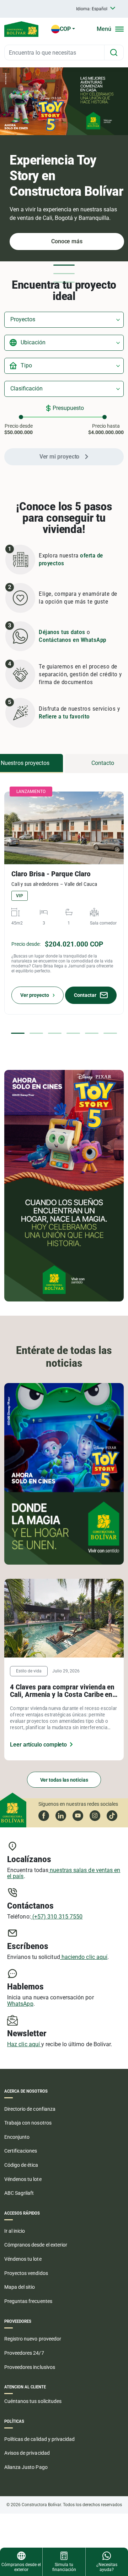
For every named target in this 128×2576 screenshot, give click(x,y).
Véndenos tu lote (23, 2179)
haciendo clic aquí (84, 1957)
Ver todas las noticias (64, 1780)
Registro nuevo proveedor (33, 2339)
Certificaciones (21, 2151)
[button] (64, 265)
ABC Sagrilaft (19, 2193)
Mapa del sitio (20, 2287)
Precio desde (18, 429)
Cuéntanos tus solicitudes (33, 2401)
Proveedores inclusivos (30, 2367)
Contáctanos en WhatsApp (73, 640)
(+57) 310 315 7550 (57, 1917)
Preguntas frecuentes (28, 2301)
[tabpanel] (64, 906)
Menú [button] (104, 29)
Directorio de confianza (30, 2109)
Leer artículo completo (38, 1745)
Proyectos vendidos (26, 2273)
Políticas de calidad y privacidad (39, 2439)
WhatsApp (20, 2004)
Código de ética (21, 2165)
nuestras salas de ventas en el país (64, 1873)
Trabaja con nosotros (28, 2123)
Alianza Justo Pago (26, 2467)
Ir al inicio (15, 2231)
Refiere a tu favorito (64, 717)
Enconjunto (17, 2137)
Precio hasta (106, 429)
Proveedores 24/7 (24, 2353)
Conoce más (67, 241)
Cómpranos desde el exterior (36, 2245)
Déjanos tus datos (62, 632)
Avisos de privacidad (27, 2453)
